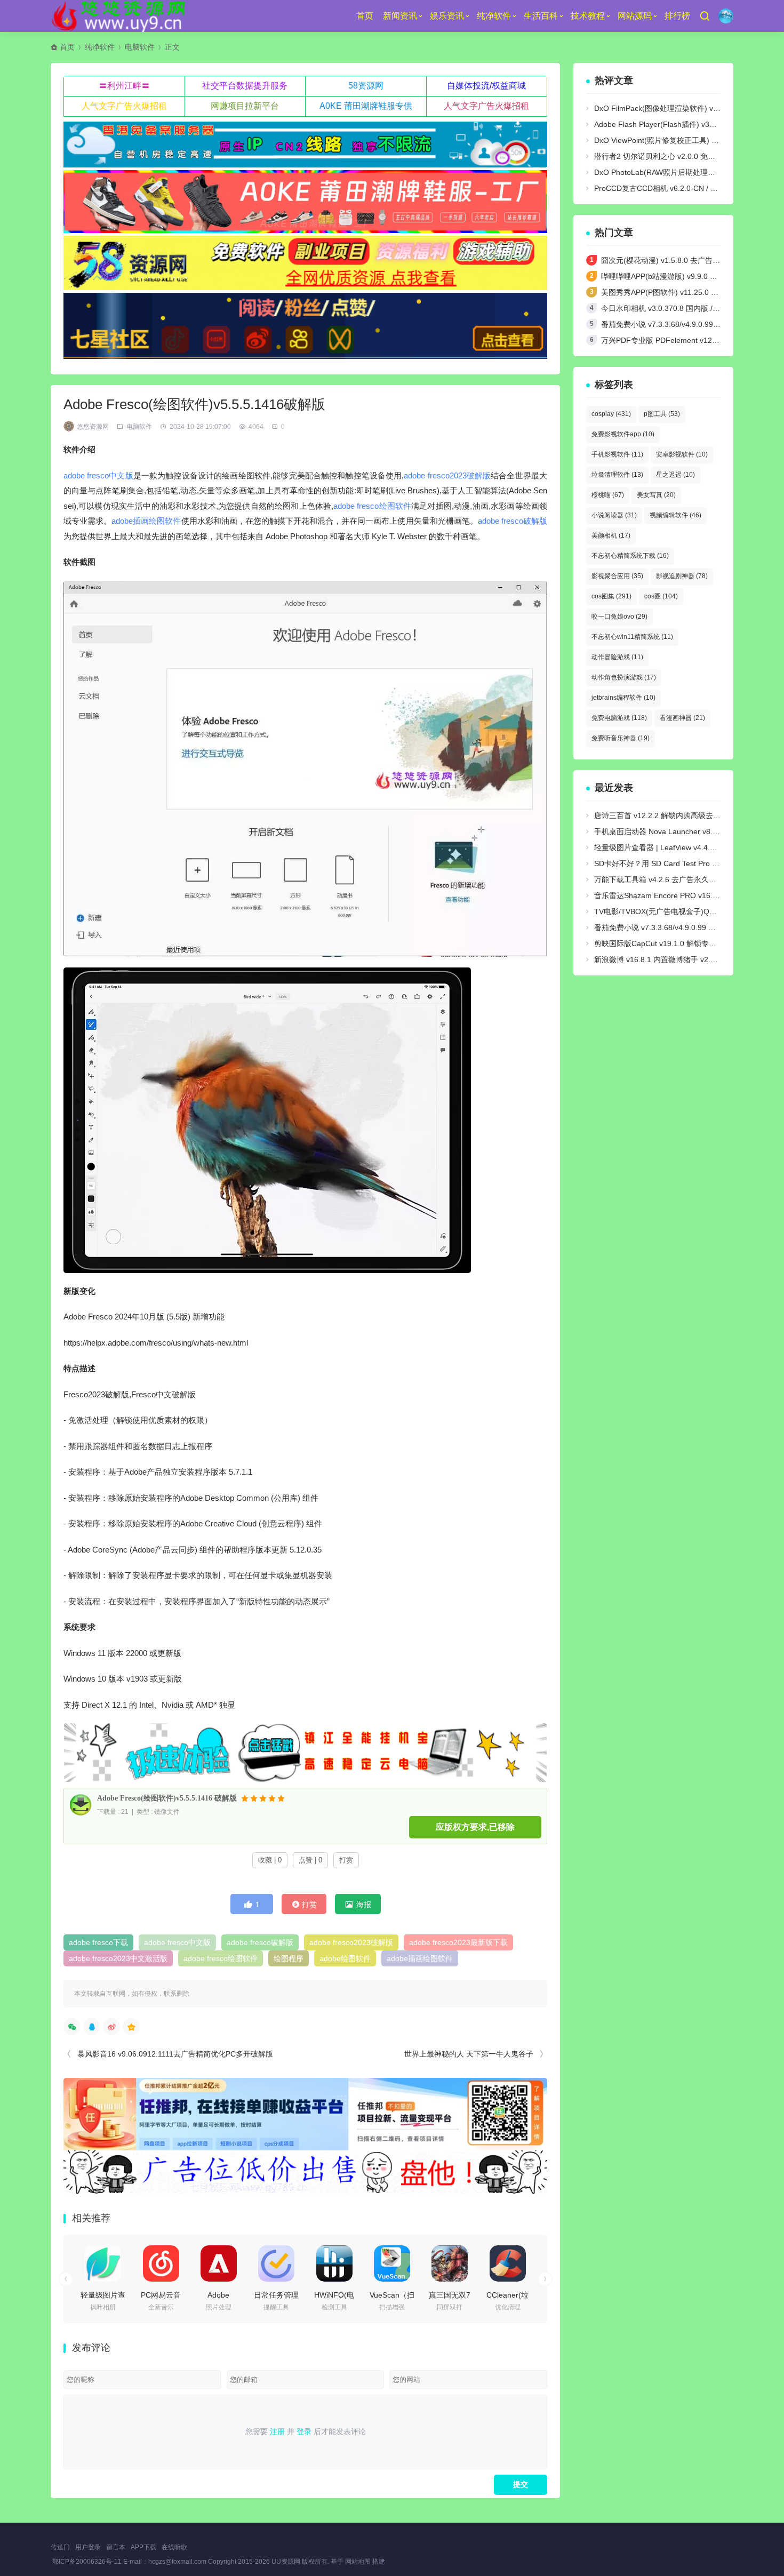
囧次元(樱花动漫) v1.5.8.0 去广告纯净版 (668, 260)
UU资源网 (286, 2562)
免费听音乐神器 (621, 738)
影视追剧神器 (682, 576)
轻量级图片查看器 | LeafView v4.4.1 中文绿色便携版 (681, 847)
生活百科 (541, 16)
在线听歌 (174, 2547)
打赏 (346, 1860)
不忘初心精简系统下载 (630, 556)
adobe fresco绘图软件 (372, 506)
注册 (277, 2431)
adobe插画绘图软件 (146, 521)
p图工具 (662, 414)
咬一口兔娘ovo (619, 617)
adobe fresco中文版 (98, 475)
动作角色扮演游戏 (624, 677)
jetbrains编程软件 (623, 698)
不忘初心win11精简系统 (632, 637)
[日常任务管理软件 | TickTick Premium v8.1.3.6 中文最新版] (276, 2263)
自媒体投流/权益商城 (486, 86)
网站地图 (358, 2562)
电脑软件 (140, 47)
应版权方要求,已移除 (475, 1827)
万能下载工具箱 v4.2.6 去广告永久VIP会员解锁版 (676, 879)
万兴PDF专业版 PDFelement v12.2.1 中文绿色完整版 (690, 340)
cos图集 (611, 596)
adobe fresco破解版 (513, 521)
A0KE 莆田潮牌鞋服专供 (366, 106)
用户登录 (88, 2547)
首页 (365, 16)
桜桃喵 (608, 495)
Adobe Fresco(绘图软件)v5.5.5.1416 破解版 (167, 1798)
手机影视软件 (617, 454)
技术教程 (588, 16)
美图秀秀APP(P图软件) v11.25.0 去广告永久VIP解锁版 (692, 292)
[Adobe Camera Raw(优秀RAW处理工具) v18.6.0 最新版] (219, 2263)
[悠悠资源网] (120, 16)
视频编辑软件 (675, 515)
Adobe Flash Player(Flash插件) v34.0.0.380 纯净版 (680, 124)
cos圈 (661, 596)
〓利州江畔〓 (124, 86)
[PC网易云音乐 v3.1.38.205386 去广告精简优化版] (161, 2263)
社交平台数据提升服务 (245, 86)
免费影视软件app (623, 434)
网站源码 (635, 16)
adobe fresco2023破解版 (447, 475)
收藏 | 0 (270, 1860)
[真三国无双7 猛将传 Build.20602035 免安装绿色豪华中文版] (450, 2263)
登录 (304, 2431)
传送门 (60, 2547)
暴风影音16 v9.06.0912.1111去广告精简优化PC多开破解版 (175, 2054)
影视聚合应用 (617, 576)
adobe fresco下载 (98, 1942)
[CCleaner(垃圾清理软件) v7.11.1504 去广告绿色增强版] (508, 2263)
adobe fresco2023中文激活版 (118, 1958)
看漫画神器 (682, 718)
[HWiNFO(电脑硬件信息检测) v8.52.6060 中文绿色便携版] (334, 2263)
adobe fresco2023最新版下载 (458, 1942)
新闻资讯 (400, 16)
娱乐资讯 (447, 16)
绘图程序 (289, 1958)
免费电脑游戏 (619, 718)
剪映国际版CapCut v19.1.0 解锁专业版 (659, 943)
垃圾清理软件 (617, 475)
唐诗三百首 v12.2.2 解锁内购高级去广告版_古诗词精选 (686, 815)
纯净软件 (494, 16)
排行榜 (677, 16)
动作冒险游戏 (617, 657)
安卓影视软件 (682, 454)
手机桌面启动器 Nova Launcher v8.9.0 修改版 (671, 831)
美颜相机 (611, 535)
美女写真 (656, 495)
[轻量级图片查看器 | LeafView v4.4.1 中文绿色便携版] (103, 2263)
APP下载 (143, 2547)
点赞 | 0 (310, 1860)
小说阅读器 (614, 515)
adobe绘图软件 (345, 1958)
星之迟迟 (675, 475)
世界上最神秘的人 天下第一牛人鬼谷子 (469, 2054)
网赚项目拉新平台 (245, 106)
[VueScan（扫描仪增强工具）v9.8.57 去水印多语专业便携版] (392, 2263)
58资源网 (366, 86)
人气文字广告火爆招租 (124, 106)
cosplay (611, 414)
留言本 (116, 2547)
